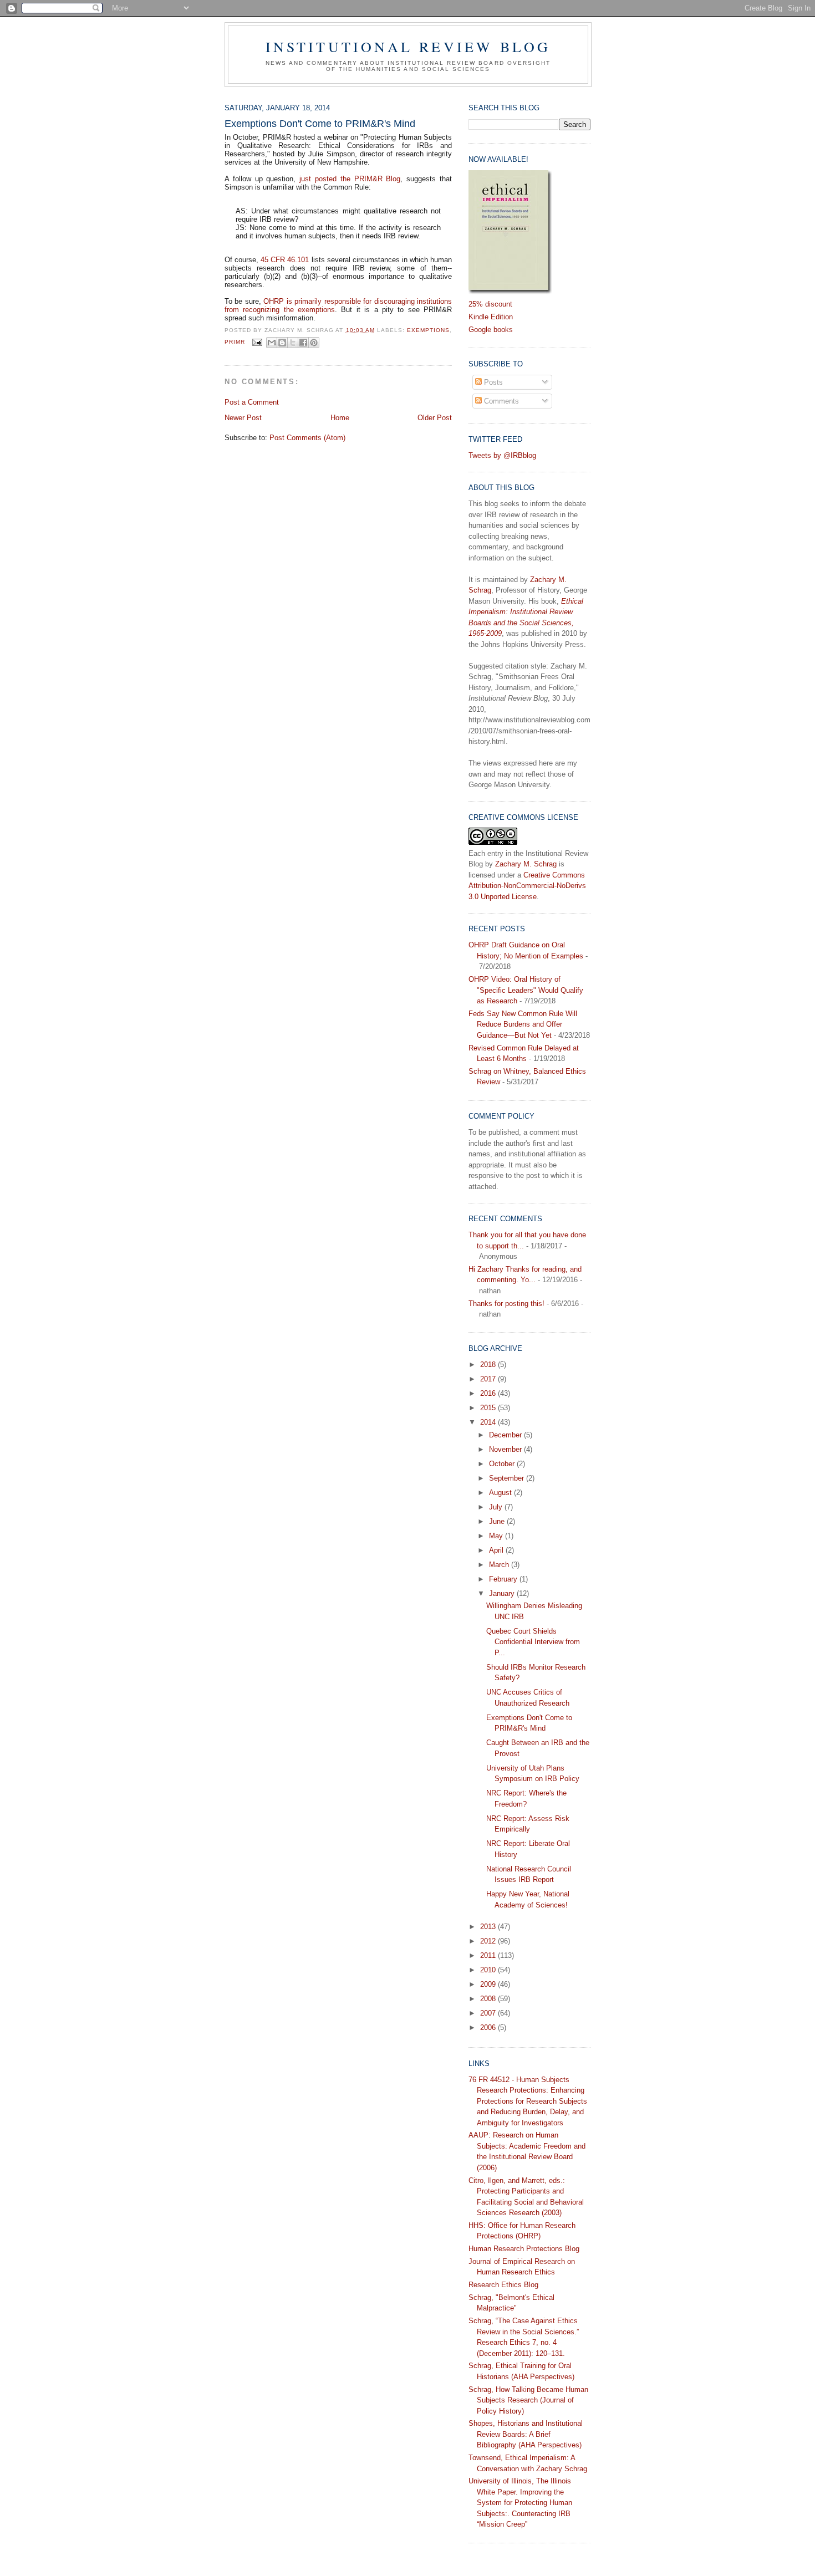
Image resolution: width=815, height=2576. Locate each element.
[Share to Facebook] (303, 343)
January (503, 1593)
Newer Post (243, 418)
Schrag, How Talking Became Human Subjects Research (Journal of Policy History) (528, 2400)
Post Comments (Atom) (307, 438)
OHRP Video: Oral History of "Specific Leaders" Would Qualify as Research (526, 990)
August (501, 1493)
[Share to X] (293, 343)
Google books (491, 330)
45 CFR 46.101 (285, 260)
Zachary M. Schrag (526, 864)
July (497, 1507)
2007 (489, 2013)
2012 (489, 1941)
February (504, 1579)
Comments (500, 401)
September (508, 1478)
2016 (489, 1393)
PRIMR (235, 342)
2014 (489, 1422)
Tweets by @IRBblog (502, 455)
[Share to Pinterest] (314, 343)
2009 (489, 1984)
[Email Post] (257, 342)
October (503, 1464)
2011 (489, 1955)
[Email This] (272, 343)
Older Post (435, 418)
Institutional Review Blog (408, 47)
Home (340, 418)
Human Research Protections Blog (524, 2249)
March (500, 1565)
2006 (489, 2027)
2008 (489, 1999)
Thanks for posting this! (506, 1304)
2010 (489, 1970)
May (497, 1536)
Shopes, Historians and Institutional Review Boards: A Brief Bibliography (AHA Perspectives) (526, 2434)
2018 (489, 1364)
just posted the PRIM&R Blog (350, 179)
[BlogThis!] (282, 343)
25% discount (490, 304)
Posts (492, 382)
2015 (489, 1408)
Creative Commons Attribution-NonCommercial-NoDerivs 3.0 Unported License (527, 886)
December (506, 1435)
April (497, 1550)
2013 (489, 1927)
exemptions (428, 330)
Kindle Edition (491, 317)
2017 (489, 1379)
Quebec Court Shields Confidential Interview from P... (533, 1642)
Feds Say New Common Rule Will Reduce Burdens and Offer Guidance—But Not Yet (523, 1024)
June (498, 1521)
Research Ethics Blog (503, 2285)
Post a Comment (252, 402)
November (506, 1449)
